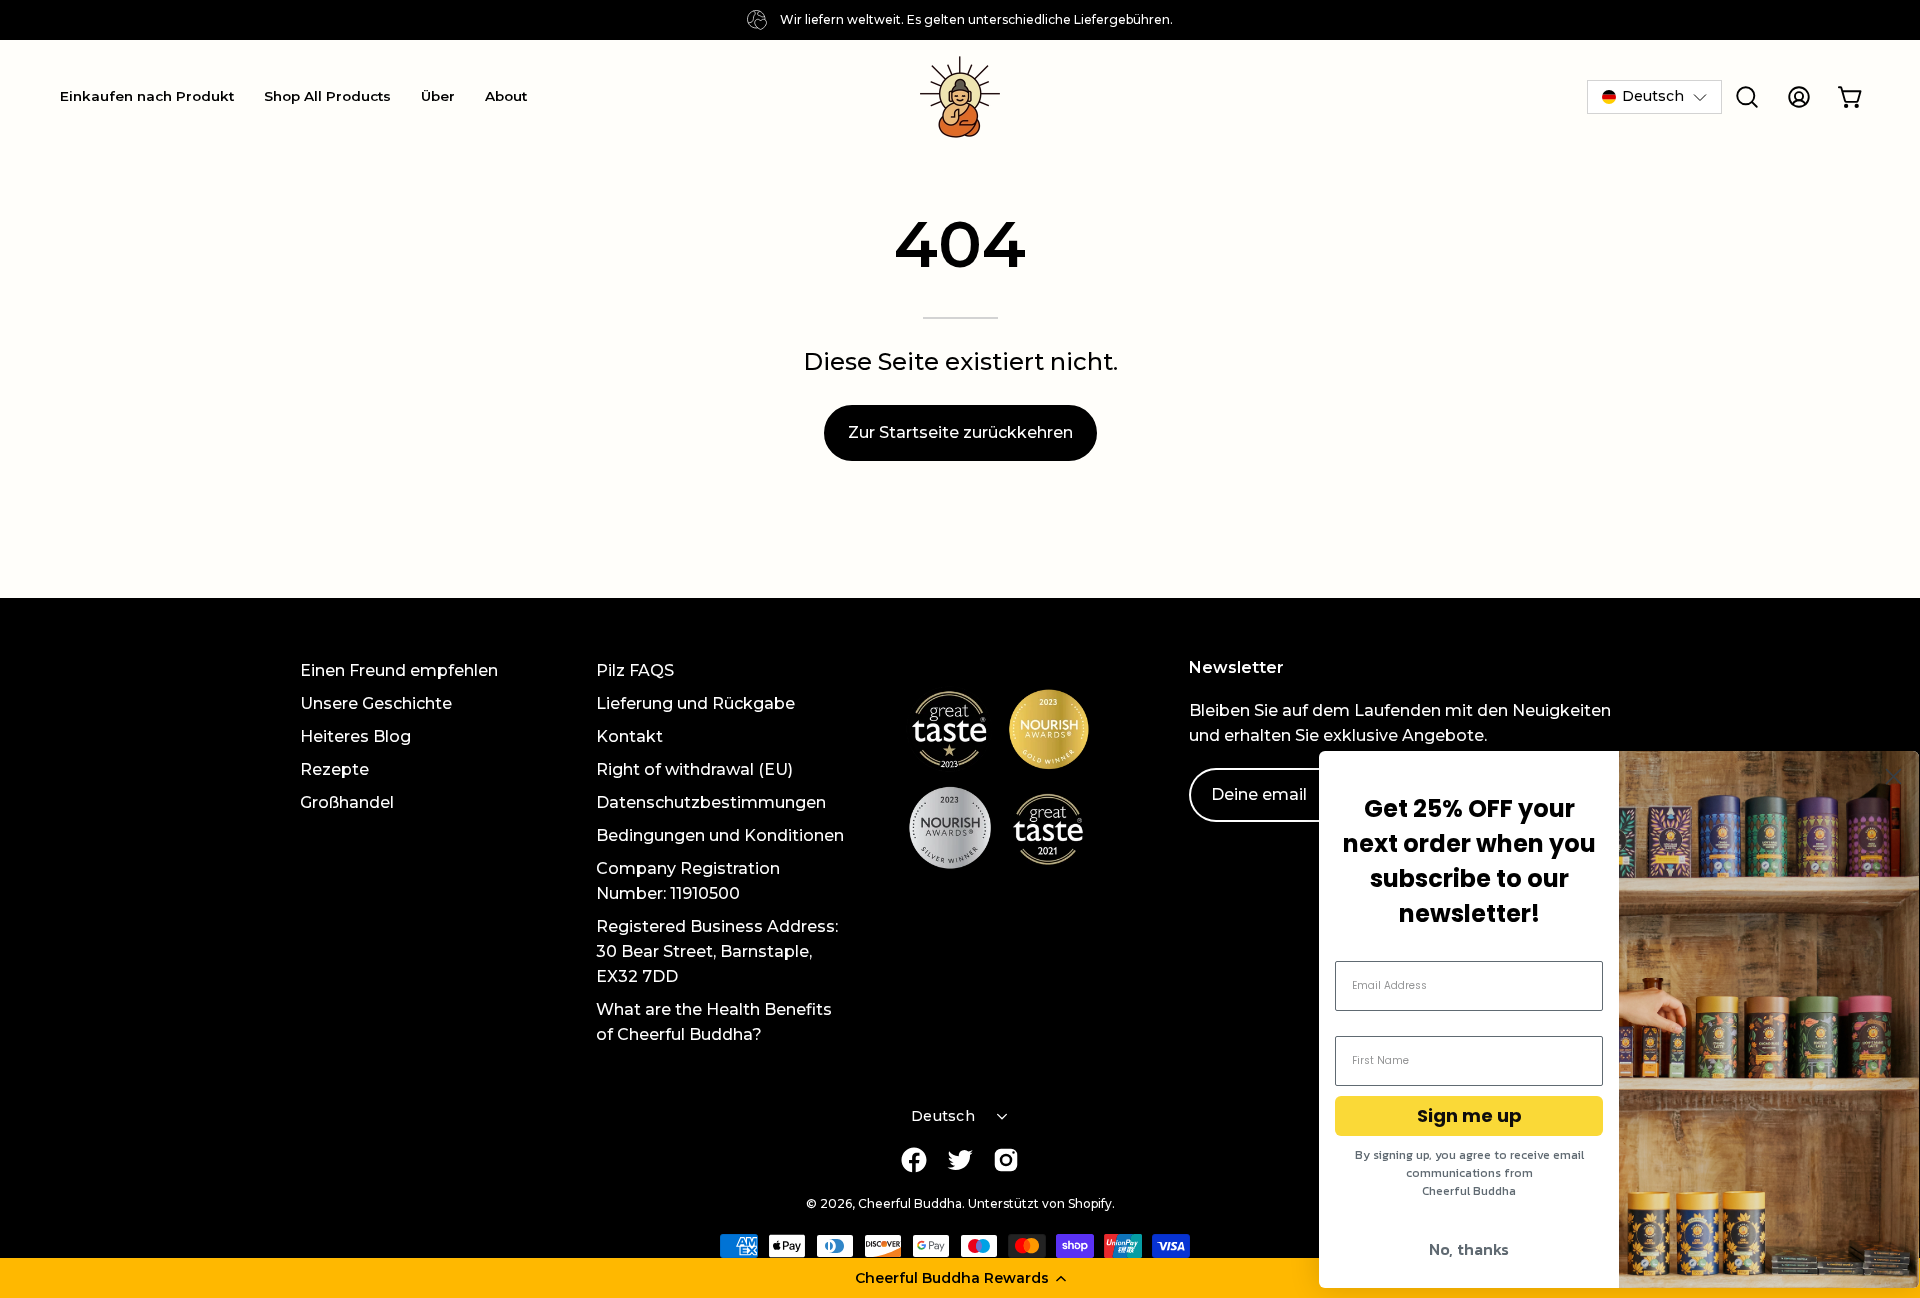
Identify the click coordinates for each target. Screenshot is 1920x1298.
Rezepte (334, 769)
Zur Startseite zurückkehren (960, 432)
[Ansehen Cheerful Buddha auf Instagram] (1006, 1160)
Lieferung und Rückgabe (695, 703)
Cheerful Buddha (910, 1203)
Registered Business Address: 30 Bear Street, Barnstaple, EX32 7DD (717, 951)
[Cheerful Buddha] (960, 97)
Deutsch (943, 1116)
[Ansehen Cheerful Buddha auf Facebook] (914, 1160)
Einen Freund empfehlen (399, 670)
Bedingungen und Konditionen (720, 835)
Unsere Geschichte (376, 703)
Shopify (1090, 1203)
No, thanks (1469, 1249)
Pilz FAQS (635, 670)
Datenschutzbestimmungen (711, 802)
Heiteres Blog (355, 736)
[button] (960, 1278)
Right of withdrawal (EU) (694, 769)
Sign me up (1469, 1115)
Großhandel (347, 802)
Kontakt (629, 736)
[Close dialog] (1893, 776)
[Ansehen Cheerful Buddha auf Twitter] (960, 1160)
